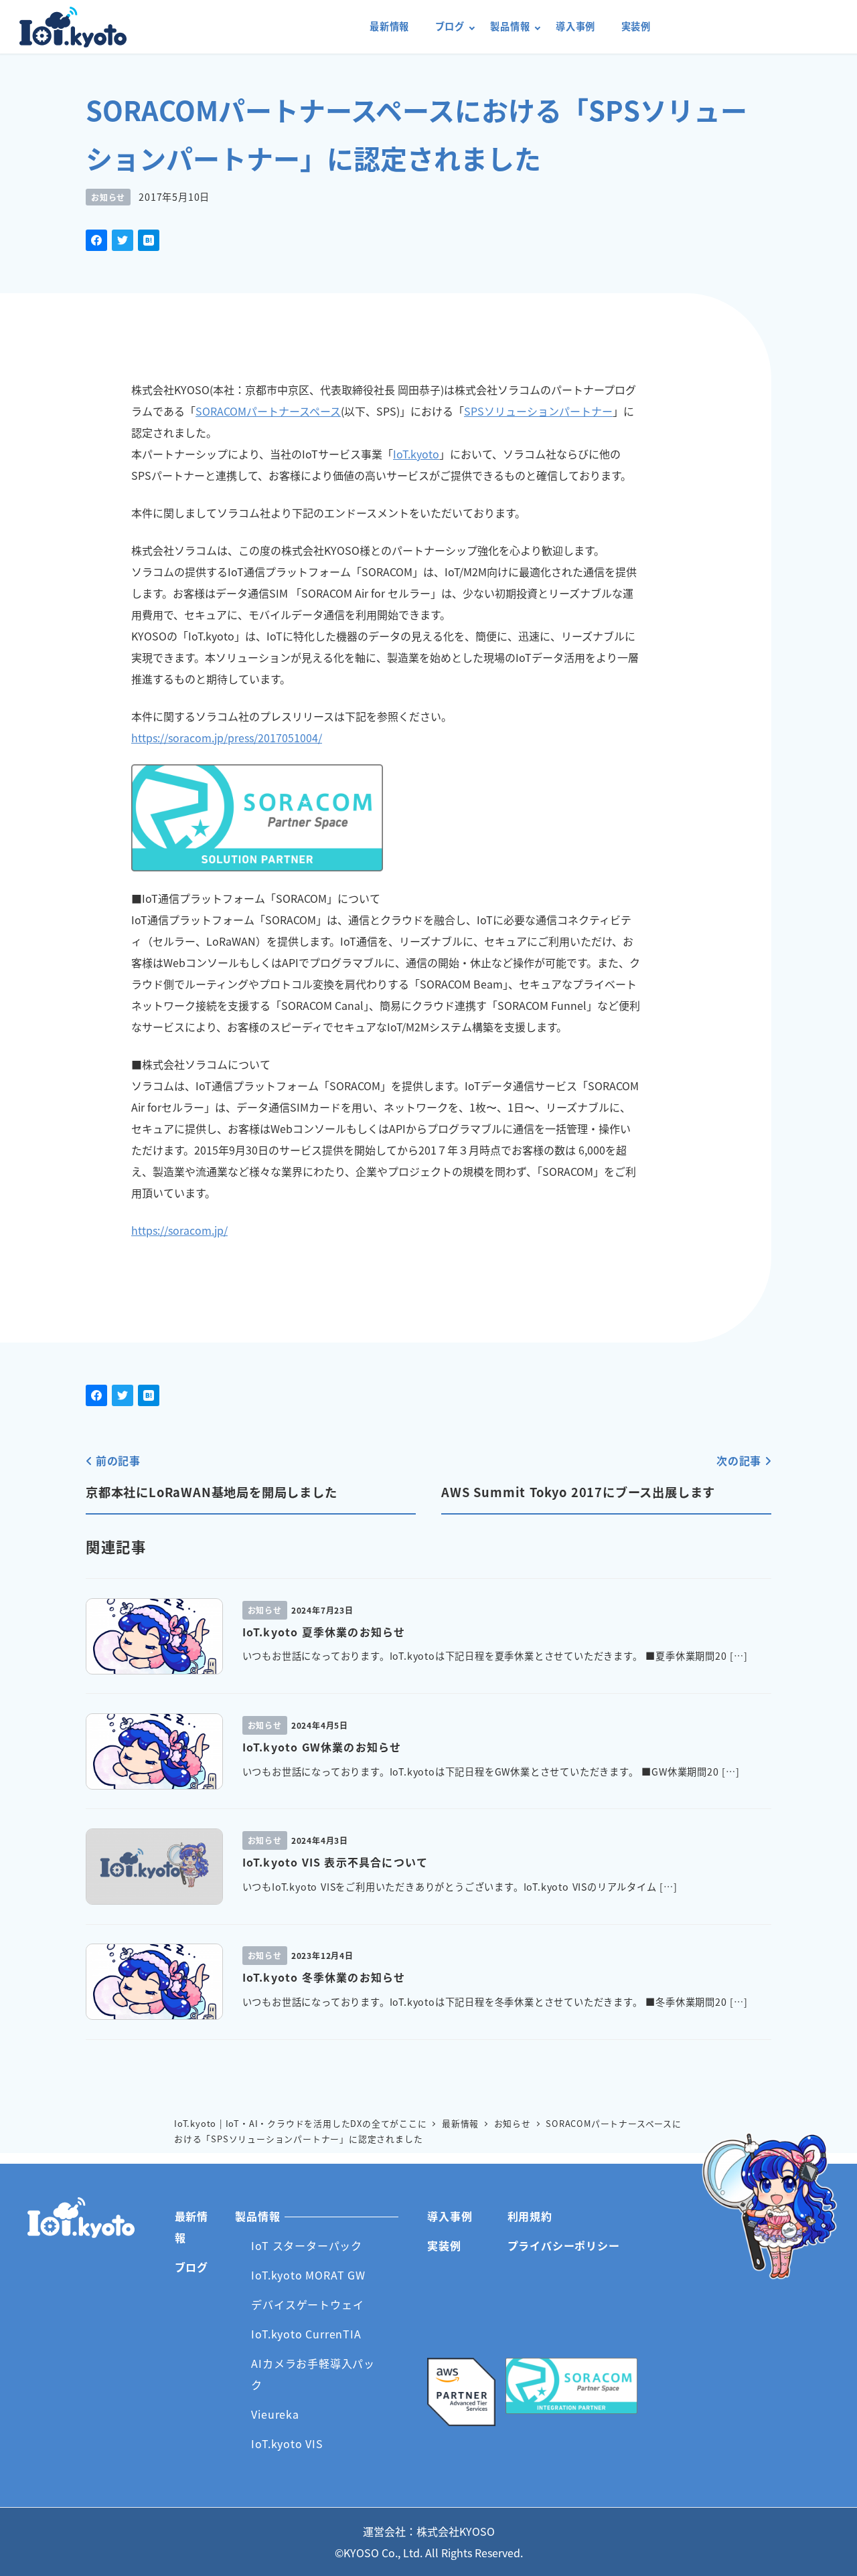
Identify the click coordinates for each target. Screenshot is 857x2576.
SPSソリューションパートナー (538, 411)
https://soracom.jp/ (179, 1230)
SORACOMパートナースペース (268, 411)
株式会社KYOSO (456, 2531)
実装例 (444, 2245)
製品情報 (257, 2216)
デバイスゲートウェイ (307, 2304)
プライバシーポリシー (564, 2245)
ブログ (191, 2267)
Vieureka (275, 2414)
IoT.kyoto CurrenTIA (306, 2334)
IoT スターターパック (307, 2245)
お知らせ (108, 197)
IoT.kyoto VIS (287, 2443)
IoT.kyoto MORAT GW (308, 2275)
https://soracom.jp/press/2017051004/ (227, 738)
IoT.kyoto (73, 27)
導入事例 (450, 2216)
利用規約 (530, 2216)
